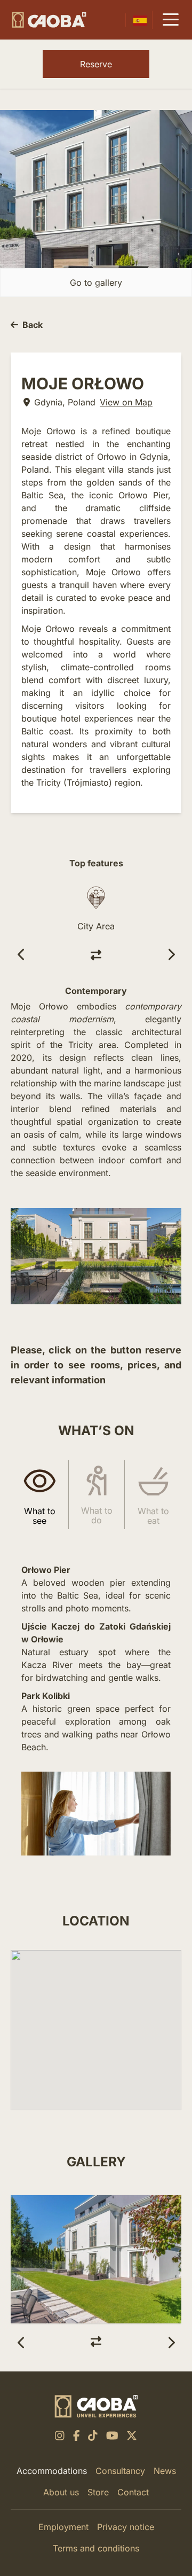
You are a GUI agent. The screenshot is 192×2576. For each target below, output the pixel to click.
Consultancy (120, 2471)
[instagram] (60, 2436)
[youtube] (112, 2436)
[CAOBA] (49, 20)
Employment (63, 2527)
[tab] (39, 1494)
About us (61, 2492)
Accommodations (52, 2471)
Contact (133, 2492)
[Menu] (171, 20)
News (165, 2471)
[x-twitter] (132, 2436)
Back (33, 325)
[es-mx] (140, 20)
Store (98, 2492)
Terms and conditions (96, 2548)
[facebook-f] (77, 2436)
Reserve (96, 64)
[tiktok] (93, 2436)
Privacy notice (126, 2527)
